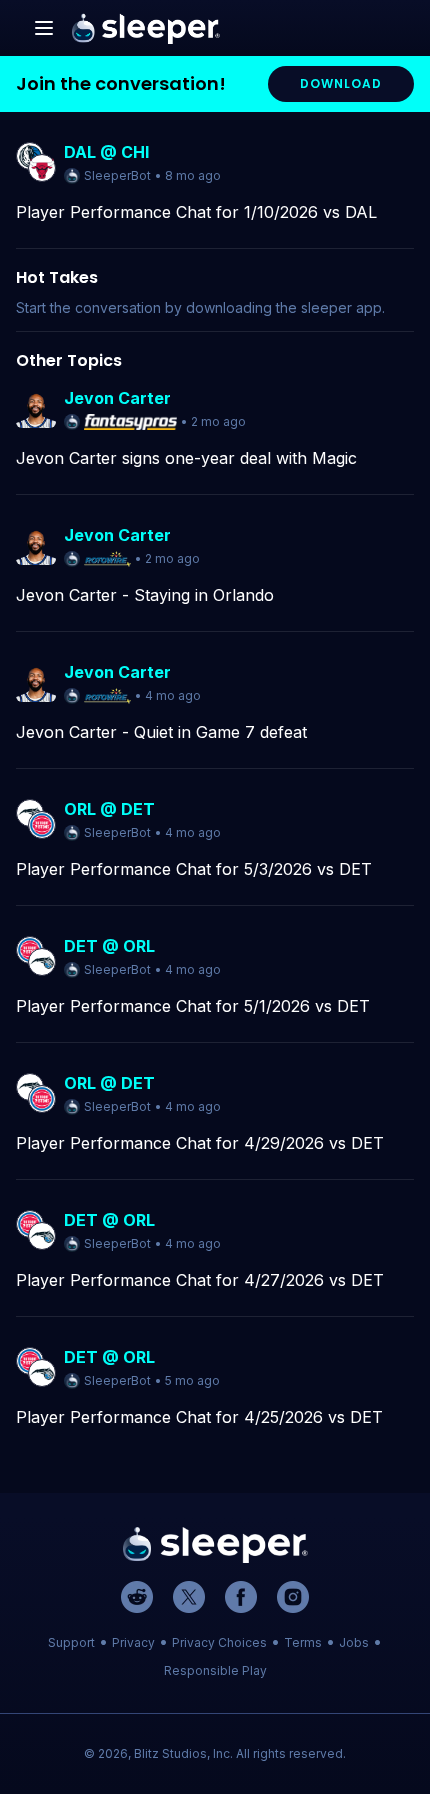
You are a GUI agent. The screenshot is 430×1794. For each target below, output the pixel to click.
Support (71, 1642)
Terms (303, 1642)
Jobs (354, 1642)
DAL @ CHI (106, 152)
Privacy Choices (219, 1642)
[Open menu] (44, 28)
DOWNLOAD (341, 83)
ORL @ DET (109, 809)
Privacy (133, 1642)
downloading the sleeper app (284, 307)
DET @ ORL (109, 946)
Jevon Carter (117, 398)
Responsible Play (215, 1670)
